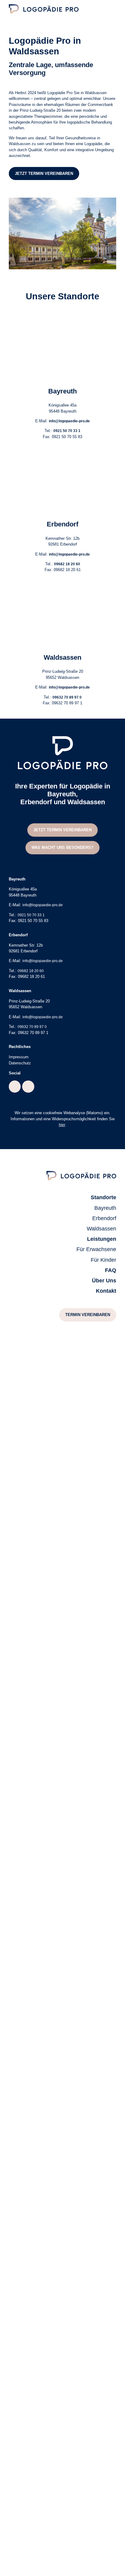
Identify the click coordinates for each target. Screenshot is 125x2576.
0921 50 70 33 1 (67, 431)
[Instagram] (28, 1087)
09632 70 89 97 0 (67, 697)
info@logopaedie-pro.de (69, 421)
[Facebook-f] (15, 1087)
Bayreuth (62, 391)
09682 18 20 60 (67, 564)
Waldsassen (62, 657)
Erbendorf (62, 524)
